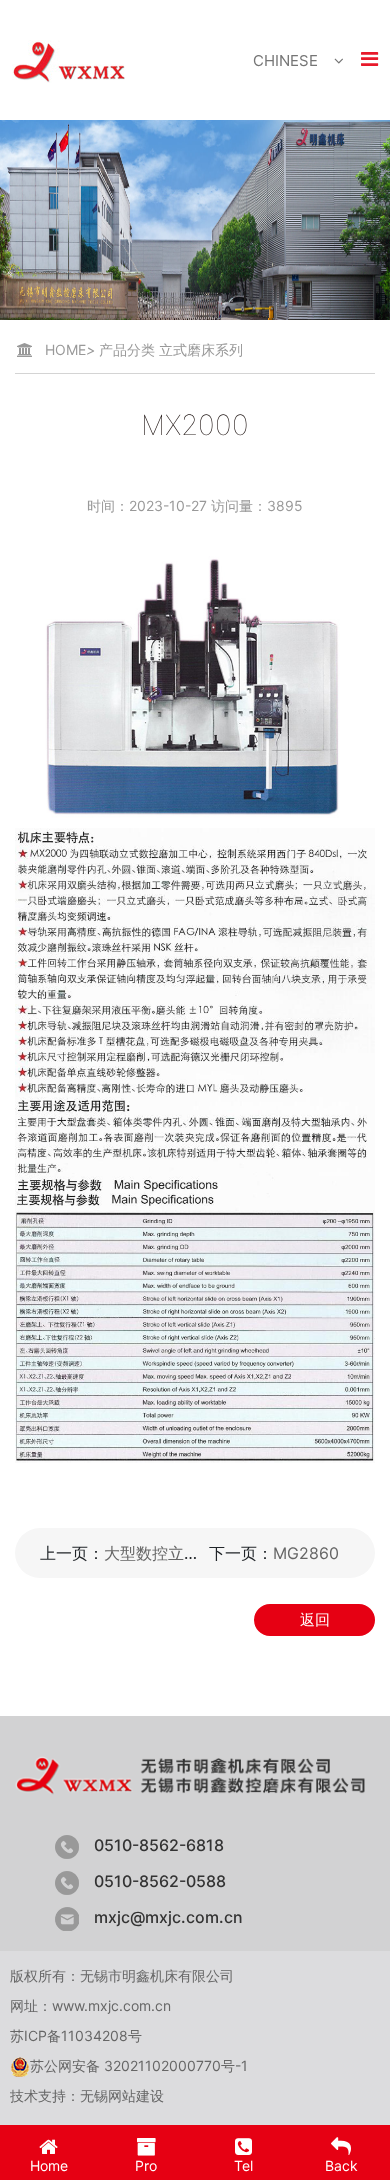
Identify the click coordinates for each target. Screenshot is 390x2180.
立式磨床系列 (201, 349)
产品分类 (127, 349)
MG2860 (306, 1553)
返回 (315, 1619)
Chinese (285, 60)
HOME (70, 349)
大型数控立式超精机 (176, 1553)
